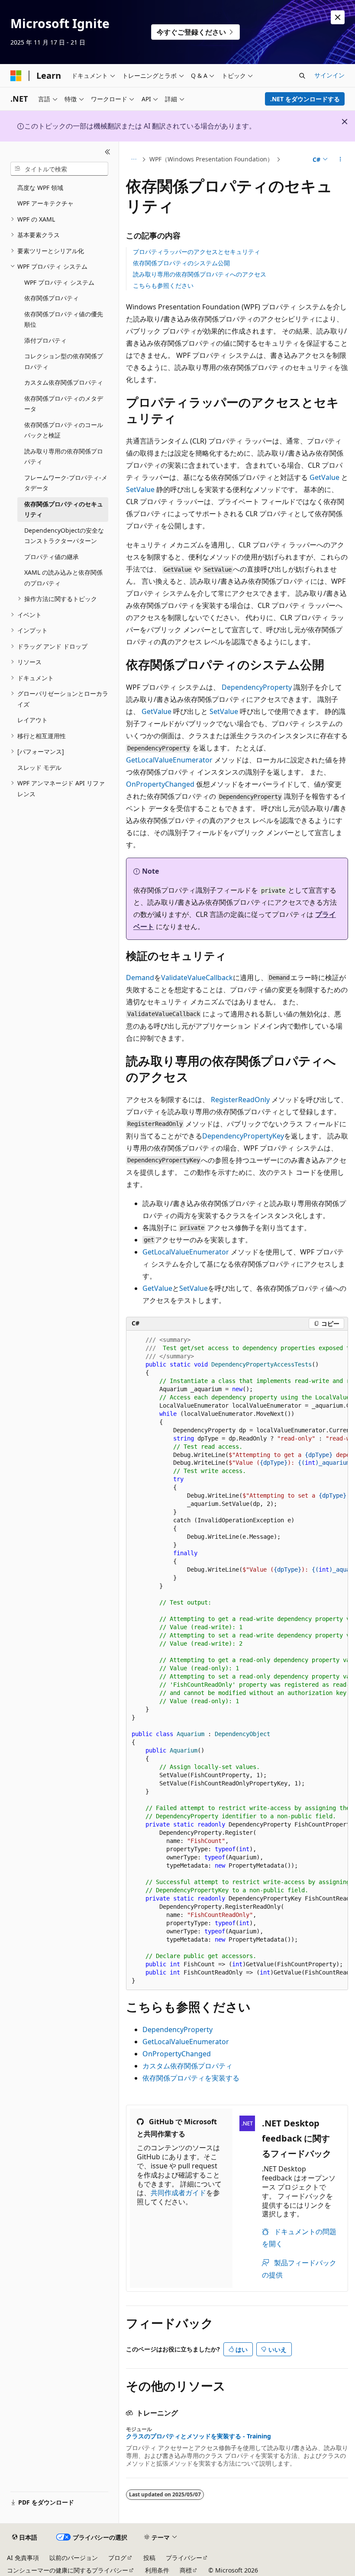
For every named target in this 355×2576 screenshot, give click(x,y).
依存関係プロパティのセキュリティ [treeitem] (64, 509)
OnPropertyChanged (160, 784)
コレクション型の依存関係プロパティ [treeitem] (64, 361)
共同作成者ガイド (178, 2193)
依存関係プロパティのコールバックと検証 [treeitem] (64, 430)
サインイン (329, 75)
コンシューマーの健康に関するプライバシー (68, 2570)
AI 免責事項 (23, 2558)
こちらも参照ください (163, 285)
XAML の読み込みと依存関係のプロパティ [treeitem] (63, 578)
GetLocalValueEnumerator (169, 760)
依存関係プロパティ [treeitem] (52, 298)
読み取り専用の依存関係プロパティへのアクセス (200, 274)
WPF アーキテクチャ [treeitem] (45, 203)
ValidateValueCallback (197, 978)
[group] (237, 1661)
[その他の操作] (340, 160)
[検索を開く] (302, 76)
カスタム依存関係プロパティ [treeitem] (64, 382)
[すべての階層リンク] (134, 160)
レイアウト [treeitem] (32, 720)
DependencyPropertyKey (243, 1136)
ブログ (117, 2558)
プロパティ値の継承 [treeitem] (52, 557)
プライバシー (184, 2558)
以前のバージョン (74, 2558)
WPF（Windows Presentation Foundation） (211, 159)
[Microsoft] (16, 76)
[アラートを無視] (338, 17)
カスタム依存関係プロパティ (187, 2066)
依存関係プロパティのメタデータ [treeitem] (64, 404)
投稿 (149, 2558)
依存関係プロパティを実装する (191, 2078)
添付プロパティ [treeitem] (45, 340)
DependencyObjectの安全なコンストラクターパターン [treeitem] (64, 536)
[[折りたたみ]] (108, 152)
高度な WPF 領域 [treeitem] (40, 188)
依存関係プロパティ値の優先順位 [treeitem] (64, 319)
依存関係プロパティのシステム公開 (181, 263)
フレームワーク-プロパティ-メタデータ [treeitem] (66, 483)
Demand (140, 978)
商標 (186, 2570)
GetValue (324, 477)
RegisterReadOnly (240, 1100)
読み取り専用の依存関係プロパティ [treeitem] (64, 457)
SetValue (140, 489)
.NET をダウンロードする (305, 99)
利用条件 (157, 2570)
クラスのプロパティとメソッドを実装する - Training (198, 2436)
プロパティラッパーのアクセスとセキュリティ (197, 252)
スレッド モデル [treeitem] (39, 767)
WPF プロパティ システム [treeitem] (59, 282)
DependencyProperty (257, 687)
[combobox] (59, 169)
